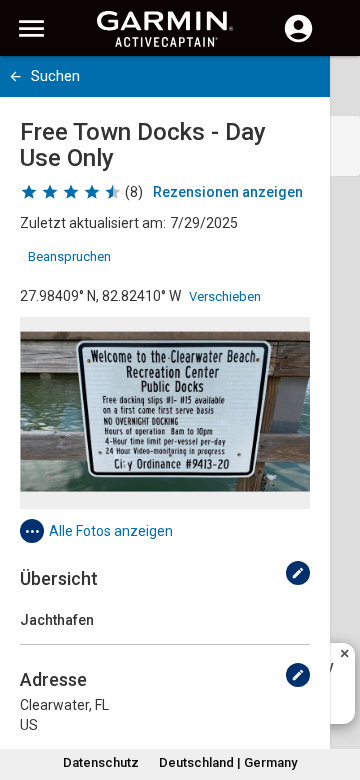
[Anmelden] (298, 40)
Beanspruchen (69, 256)
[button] (335, 689)
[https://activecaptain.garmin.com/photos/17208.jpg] (165, 413)
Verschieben (225, 296)
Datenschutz (101, 762)
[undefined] (298, 573)
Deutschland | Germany (228, 762)
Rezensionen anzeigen (228, 192)
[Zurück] (15, 76)
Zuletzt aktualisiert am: (93, 223)
